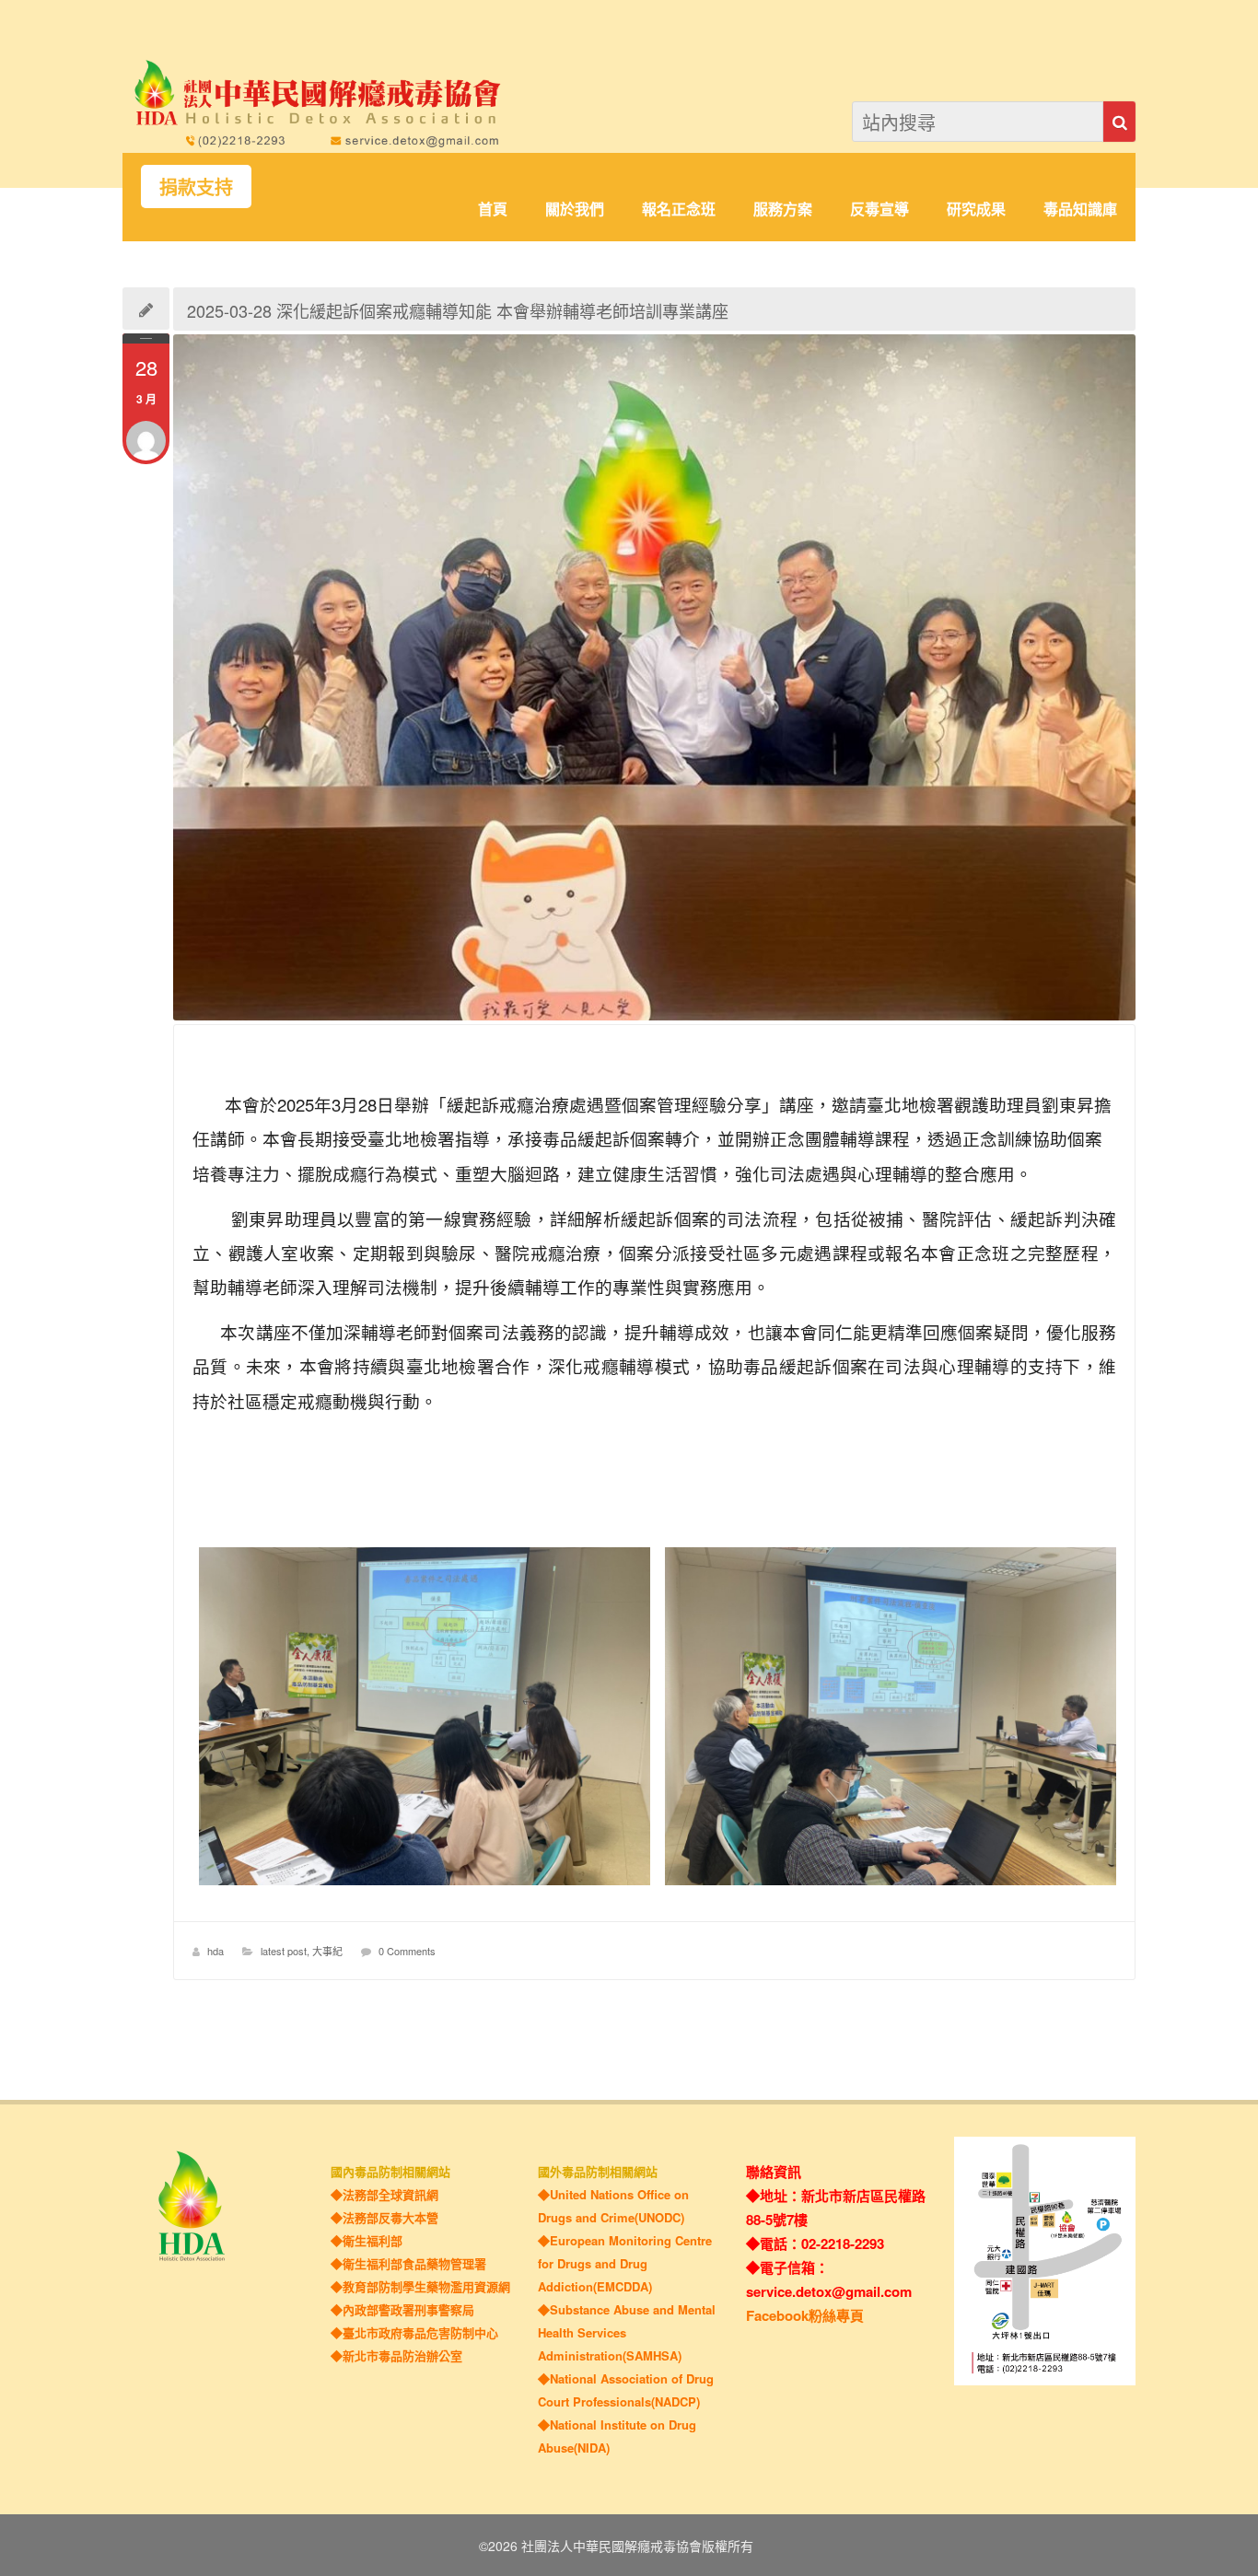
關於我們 (575, 210)
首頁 (493, 210)
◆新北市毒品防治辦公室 (396, 2355)
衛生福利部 (373, 2240)
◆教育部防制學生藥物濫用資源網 (420, 2286)
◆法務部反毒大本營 (384, 2217)
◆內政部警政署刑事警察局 (402, 2309)
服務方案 (783, 210)
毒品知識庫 (1080, 210)
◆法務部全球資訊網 (384, 2194)
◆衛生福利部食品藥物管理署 (408, 2263)
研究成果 (976, 210)
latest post (284, 1951)
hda (215, 1951)
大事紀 (327, 1951)
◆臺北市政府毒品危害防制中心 (414, 2332)
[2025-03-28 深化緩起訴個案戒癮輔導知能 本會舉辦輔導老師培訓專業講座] (654, 678)
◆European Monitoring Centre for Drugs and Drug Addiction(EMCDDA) (625, 2263)
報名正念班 (679, 210)
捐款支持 (196, 186)
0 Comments (407, 1951)
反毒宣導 (879, 210)
